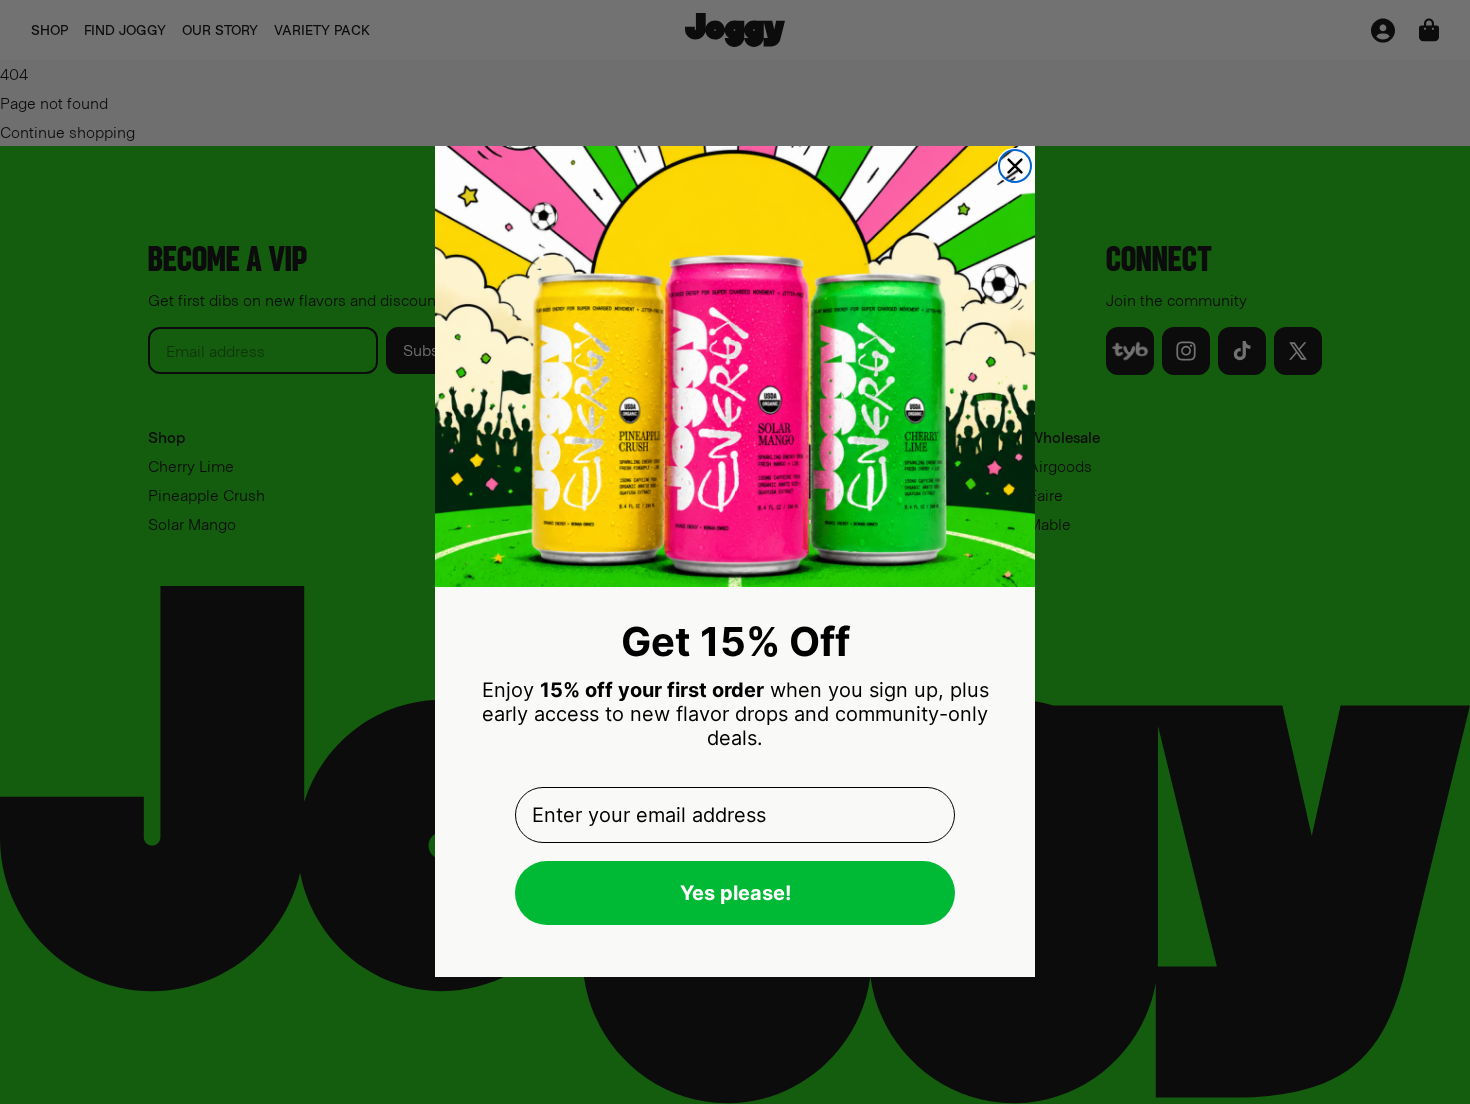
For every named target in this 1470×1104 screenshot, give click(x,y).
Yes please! (735, 893)
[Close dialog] (1015, 166)
